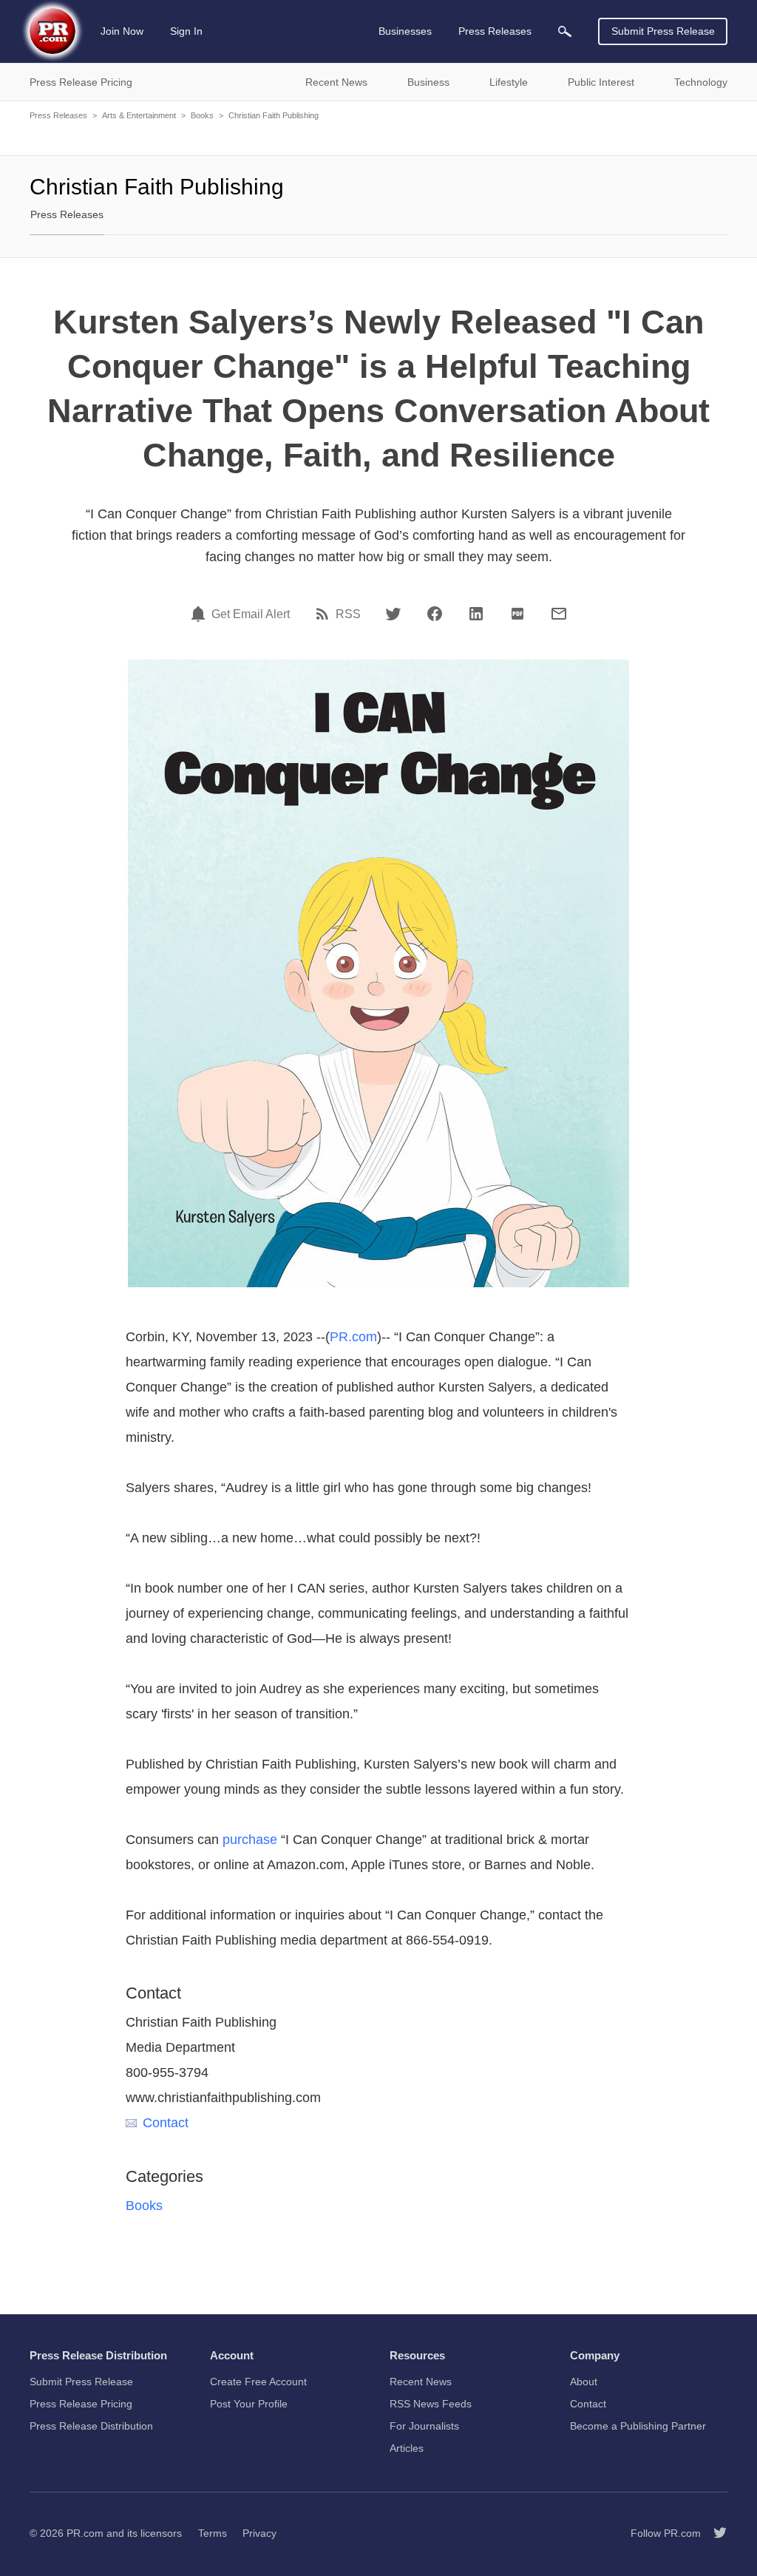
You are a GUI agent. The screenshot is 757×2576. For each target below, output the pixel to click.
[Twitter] (393, 614)
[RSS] (325, 614)
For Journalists (424, 2426)
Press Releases (58, 115)
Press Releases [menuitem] (495, 31)
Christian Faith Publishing (274, 115)
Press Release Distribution (91, 2426)
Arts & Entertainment (139, 115)
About (584, 2382)
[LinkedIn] (476, 614)
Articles (407, 2448)
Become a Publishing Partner (638, 2426)
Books (202, 115)
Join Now (122, 31)
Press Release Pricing (81, 2404)
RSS (348, 614)
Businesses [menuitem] (405, 31)
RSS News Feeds (431, 2404)
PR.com (353, 1337)
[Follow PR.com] (714, 2533)
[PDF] (517, 614)
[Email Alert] (200, 614)
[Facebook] (435, 614)
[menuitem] (565, 31)
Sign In (186, 31)
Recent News (421, 2382)
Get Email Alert (251, 614)
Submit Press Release (663, 31)
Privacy (259, 2533)
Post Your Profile (249, 2404)
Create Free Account (258, 2382)
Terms (213, 2533)
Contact (166, 2123)
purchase (250, 1840)
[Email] (559, 614)
